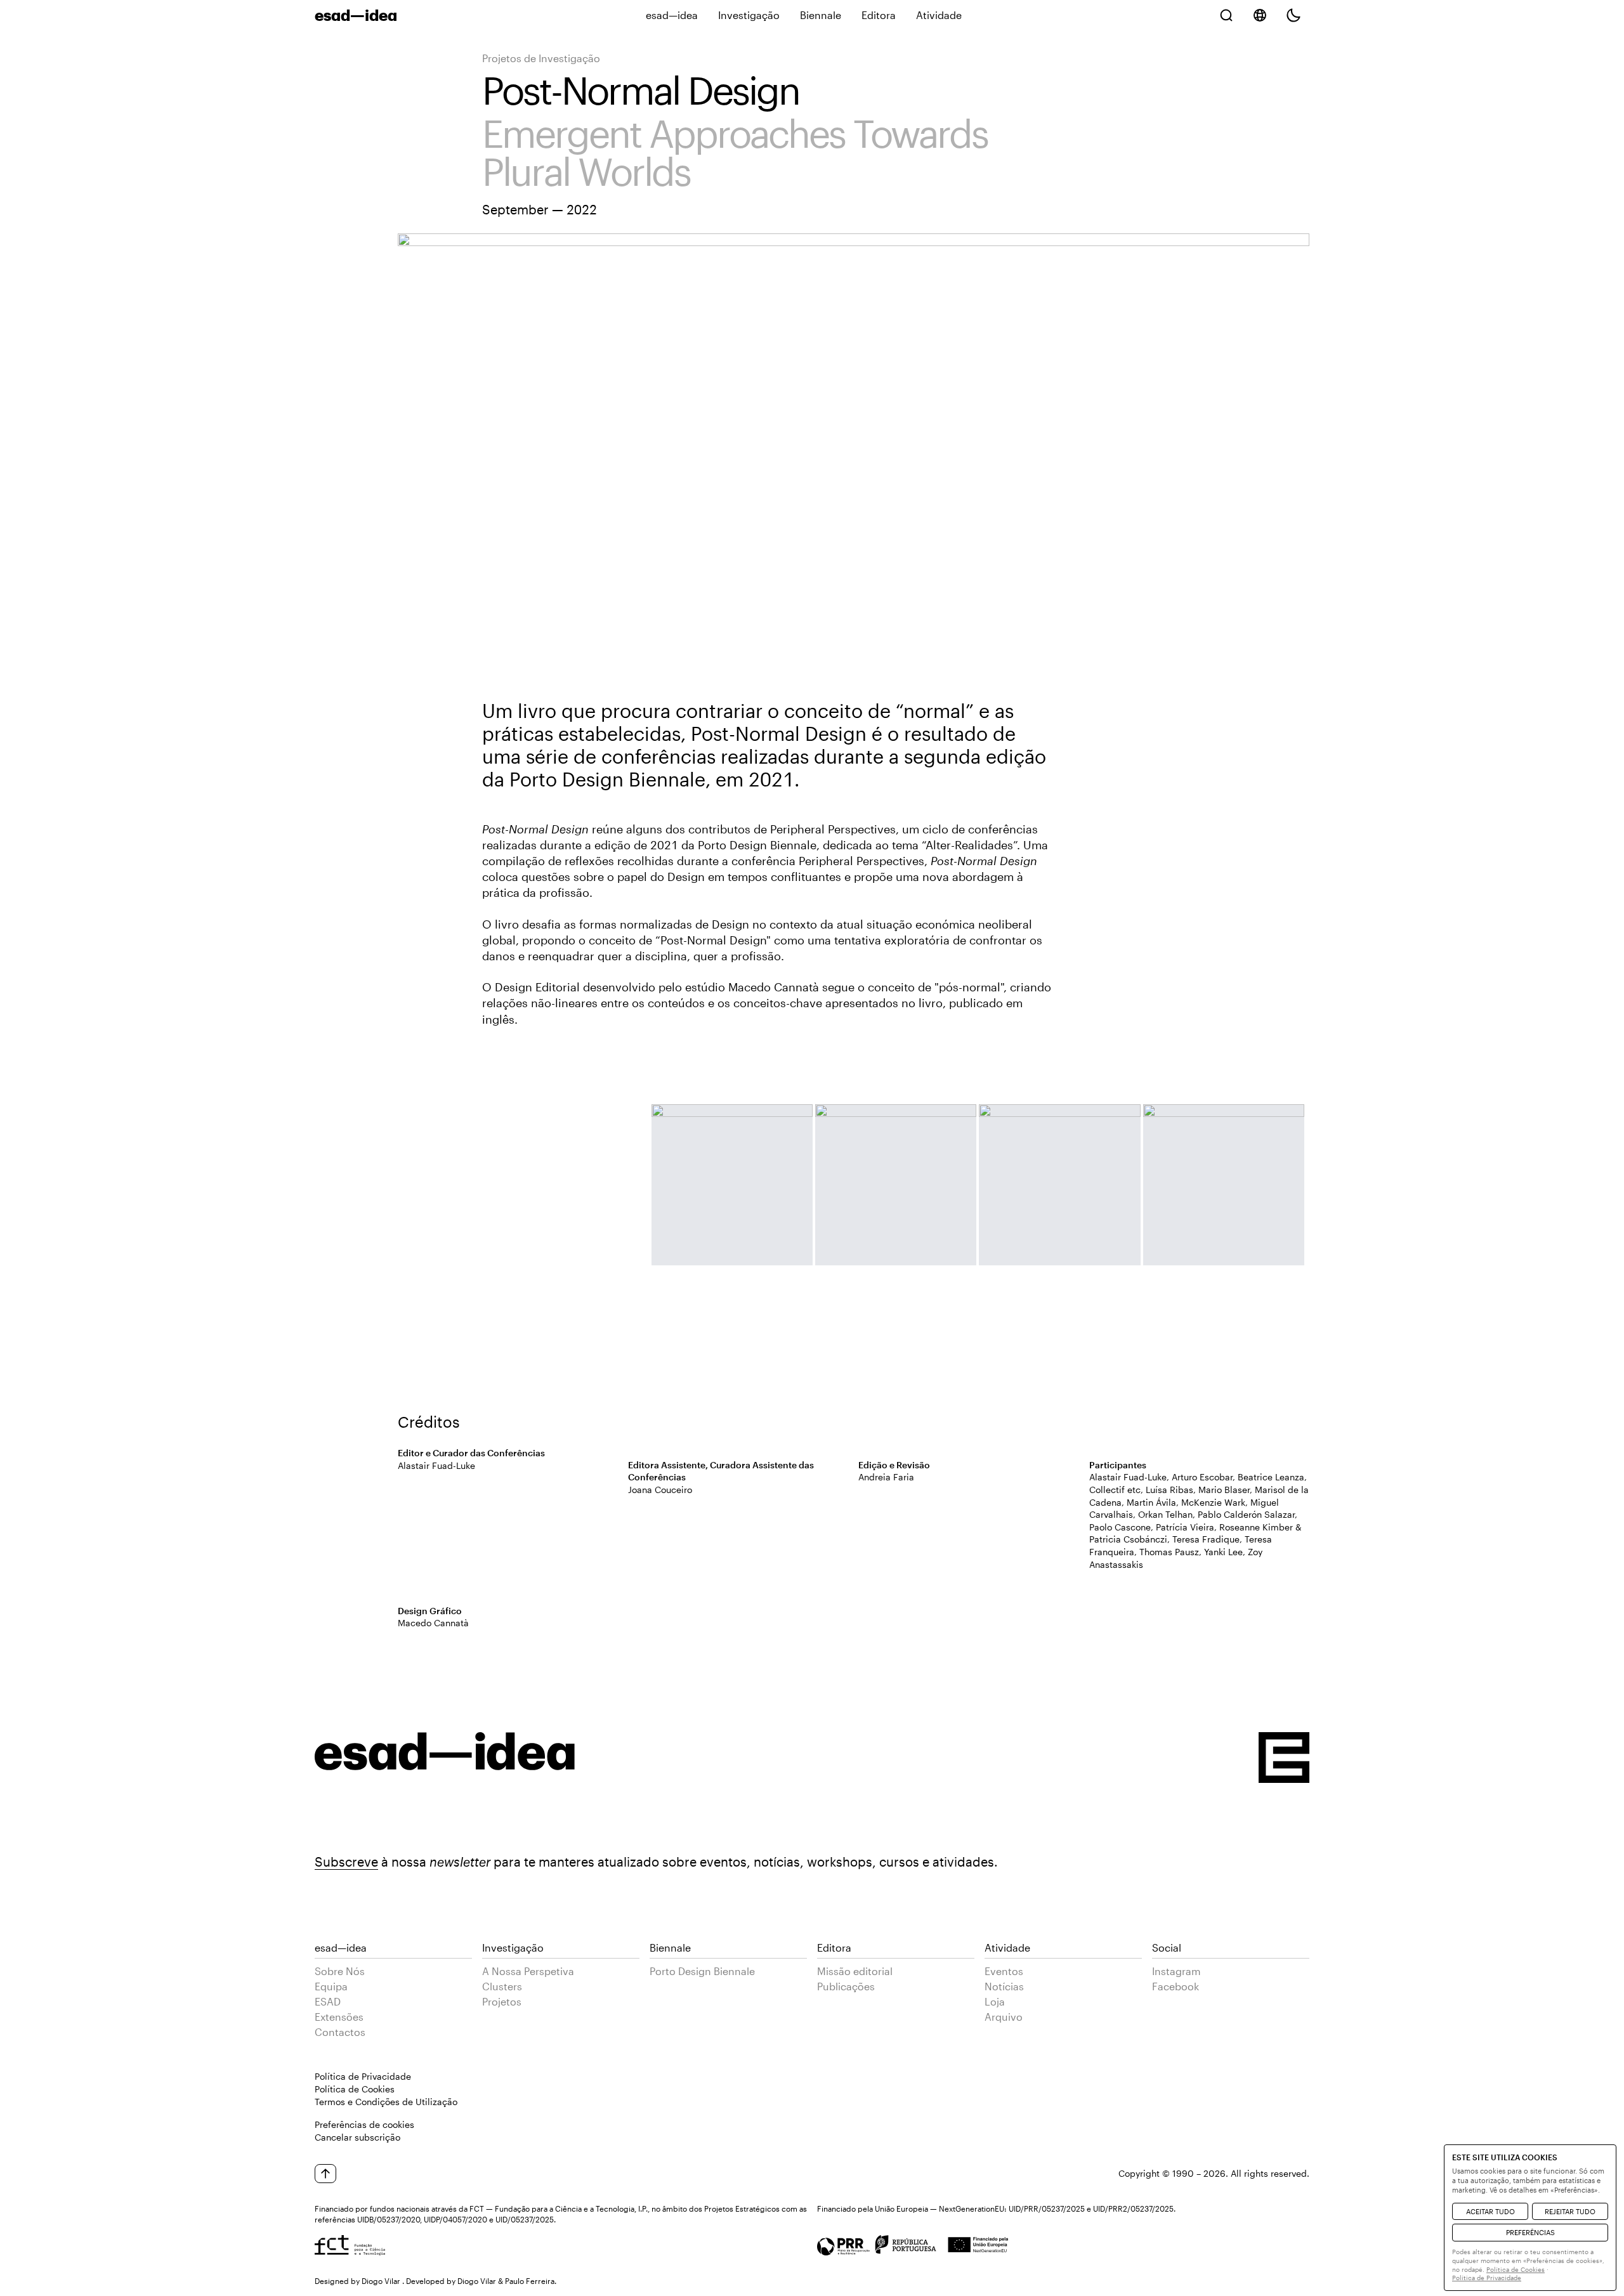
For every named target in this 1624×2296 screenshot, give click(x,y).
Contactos (340, 2032)
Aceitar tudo (1490, 2211)
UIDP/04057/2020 (455, 2219)
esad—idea (672, 15)
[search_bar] (1226, 15)
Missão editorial (855, 1971)
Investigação (749, 15)
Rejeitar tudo (1570, 2211)
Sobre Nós (340, 1971)
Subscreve (346, 1862)
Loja (995, 2001)
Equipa (331, 1986)
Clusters (502, 1986)
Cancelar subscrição (357, 2137)
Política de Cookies (355, 2089)
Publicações (846, 1986)
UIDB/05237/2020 (389, 2219)
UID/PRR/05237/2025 (1047, 2208)
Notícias (1004, 1986)
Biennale (821, 15)
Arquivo (1004, 2017)
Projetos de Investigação (541, 58)
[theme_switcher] (1293, 15)
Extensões (339, 2017)
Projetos (502, 2001)
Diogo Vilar (381, 2281)
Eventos (1004, 1971)
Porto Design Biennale (702, 1971)
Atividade (939, 15)
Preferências (1530, 2232)
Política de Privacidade (363, 2076)
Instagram (1176, 1971)
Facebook (1175, 1986)
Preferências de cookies (364, 2124)
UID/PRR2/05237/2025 (1133, 2208)
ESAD (328, 2001)
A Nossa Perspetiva (528, 1971)
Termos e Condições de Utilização (386, 2102)
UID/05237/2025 (525, 2219)
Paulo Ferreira (530, 2281)
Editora (879, 15)
